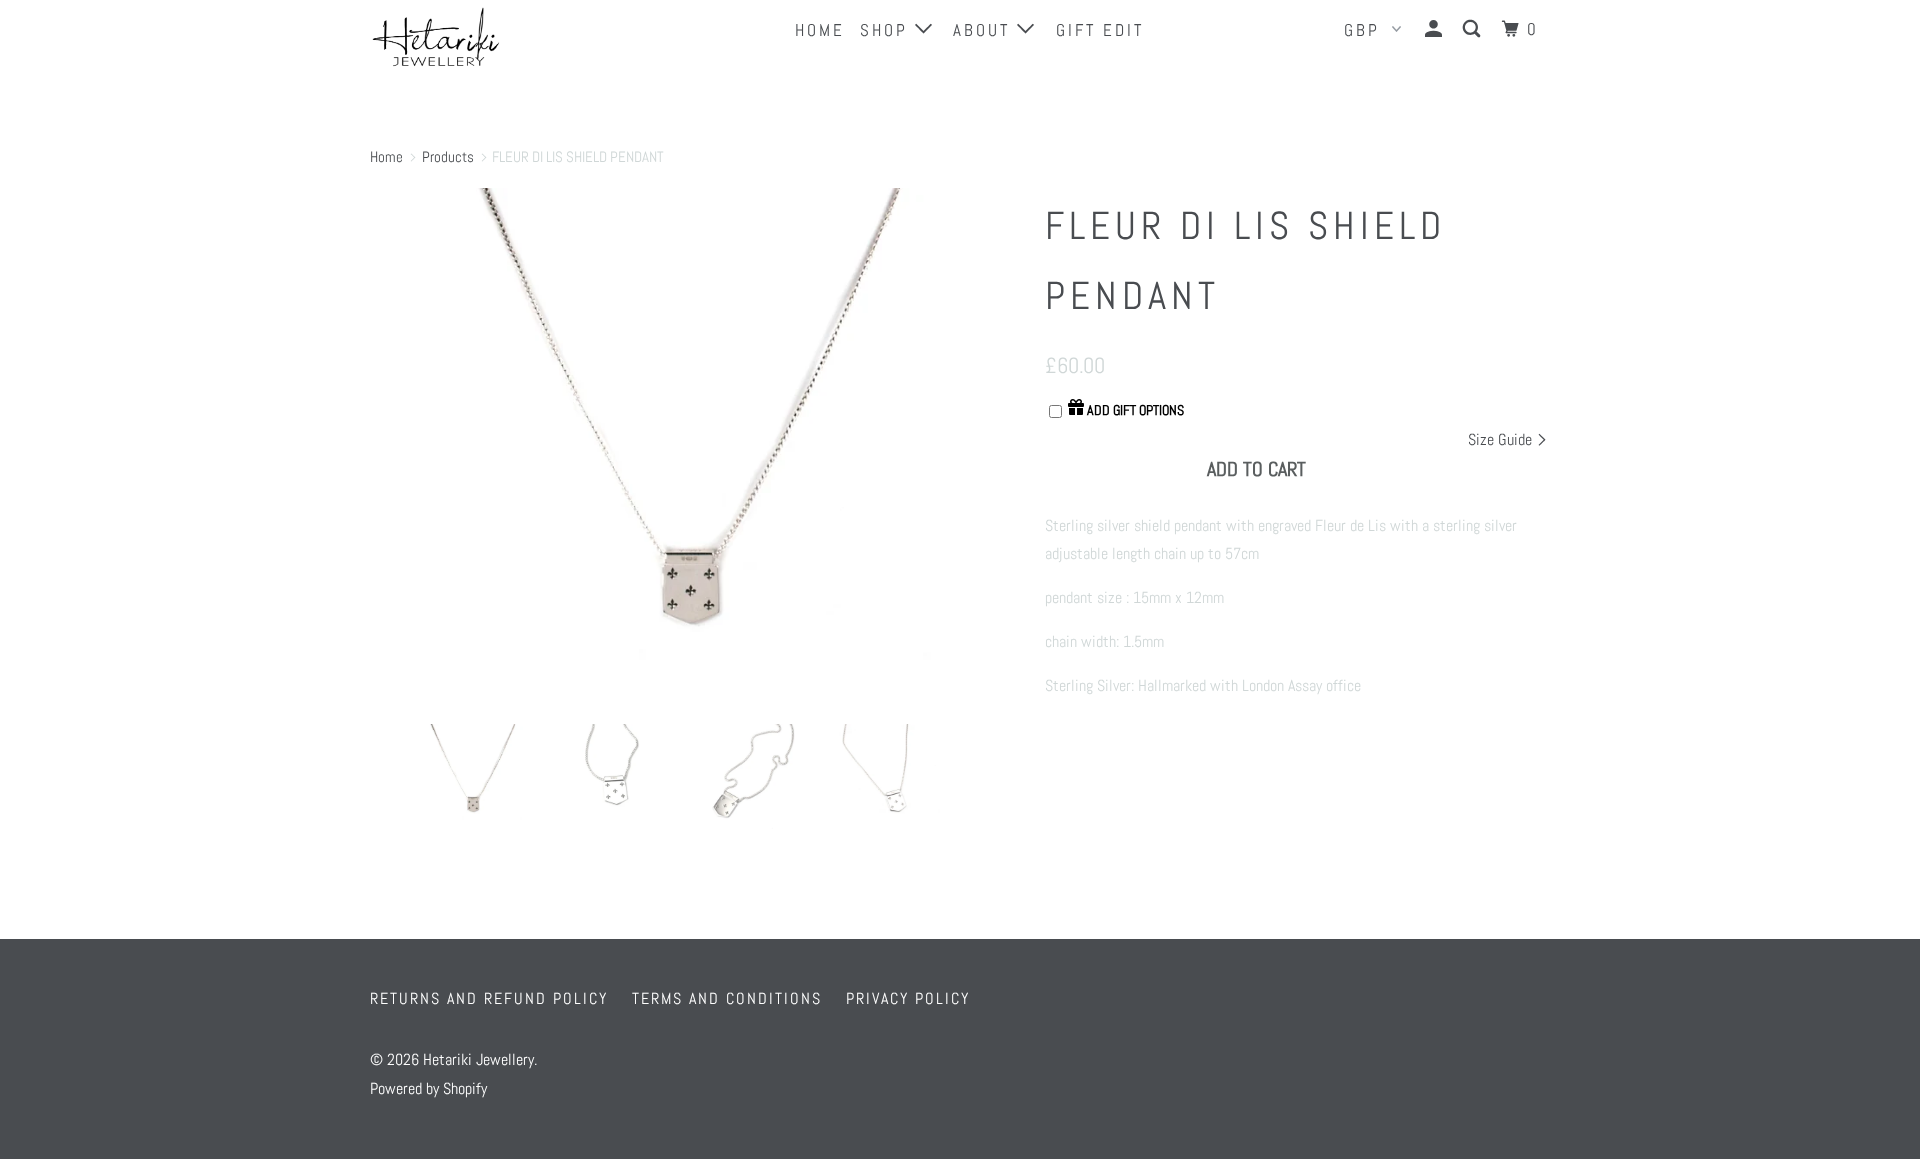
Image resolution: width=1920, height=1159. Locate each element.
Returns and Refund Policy (489, 998)
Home (820, 30)
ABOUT (985, 30)
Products (448, 156)
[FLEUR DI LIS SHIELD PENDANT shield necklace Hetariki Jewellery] (697, 448)
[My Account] (1436, 29)
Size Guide (1502, 439)
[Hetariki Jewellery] (472, 37)
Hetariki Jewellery (478, 1059)
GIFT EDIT (1100, 30)
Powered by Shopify (428, 1088)
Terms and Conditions (727, 998)
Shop (887, 30)
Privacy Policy (908, 998)
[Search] (1474, 29)
